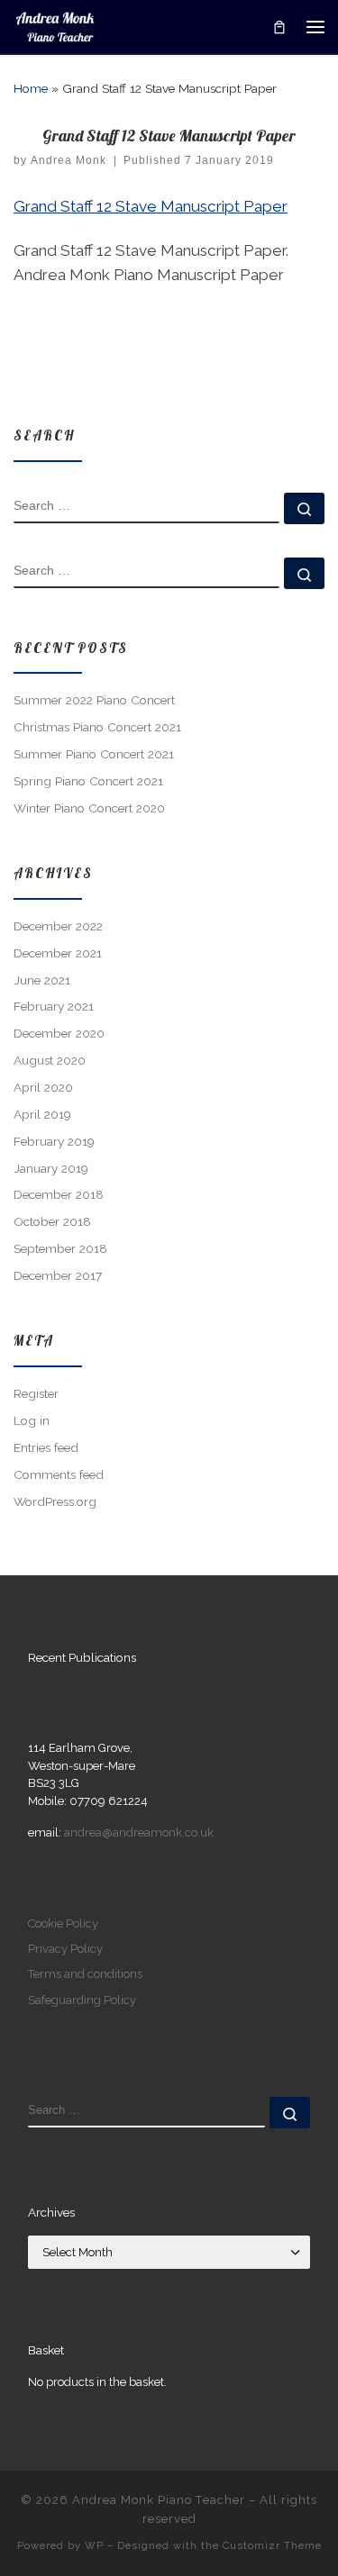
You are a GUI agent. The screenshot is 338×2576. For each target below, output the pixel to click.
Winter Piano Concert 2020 (89, 808)
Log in (32, 1420)
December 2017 (58, 1275)
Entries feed (46, 1447)
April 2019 (42, 1114)
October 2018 (52, 1221)
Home (31, 88)
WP (94, 2545)
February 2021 (54, 1006)
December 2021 (58, 953)
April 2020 (43, 1087)
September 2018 (60, 1248)
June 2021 (42, 980)
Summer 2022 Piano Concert (94, 700)
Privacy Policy (65, 1949)
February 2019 (54, 1141)
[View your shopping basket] (279, 27)
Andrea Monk (69, 160)
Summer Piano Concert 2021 (94, 754)
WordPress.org (55, 1501)
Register (36, 1393)
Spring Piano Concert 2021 (88, 781)
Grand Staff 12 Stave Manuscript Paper (151, 206)
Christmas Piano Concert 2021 (97, 727)
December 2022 (58, 926)
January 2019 (51, 1168)
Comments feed (59, 1474)
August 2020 (50, 1060)
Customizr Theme (272, 2545)
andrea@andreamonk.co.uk (139, 1832)
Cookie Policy (63, 1923)
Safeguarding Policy (82, 2000)
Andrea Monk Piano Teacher (159, 2500)
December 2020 (59, 1033)
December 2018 (59, 1194)
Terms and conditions (85, 1974)
